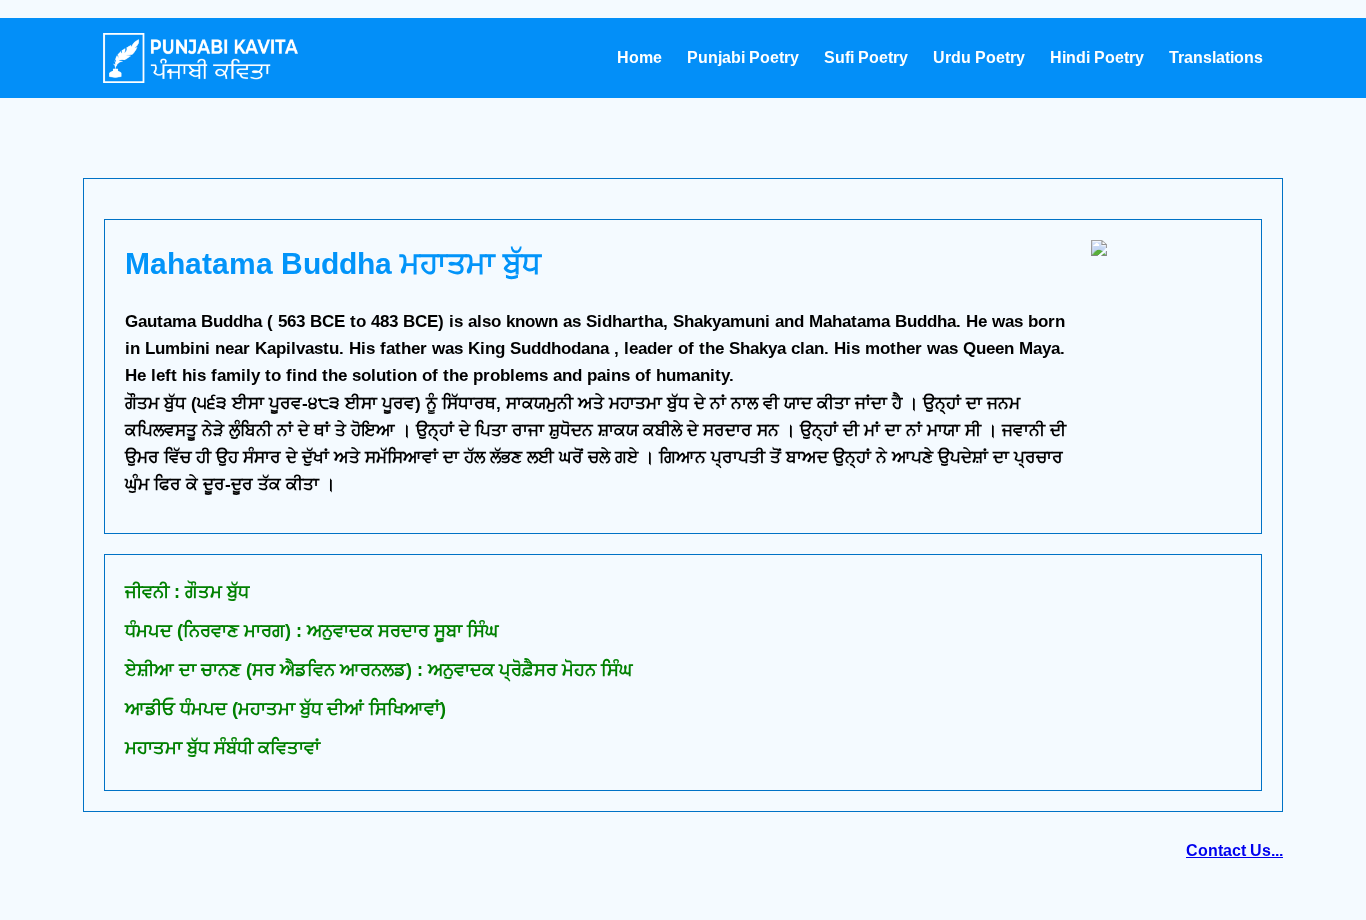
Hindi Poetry (1097, 57)
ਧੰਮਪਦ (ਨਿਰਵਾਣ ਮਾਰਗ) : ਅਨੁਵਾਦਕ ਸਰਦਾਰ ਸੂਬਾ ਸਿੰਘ (311, 631)
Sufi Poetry (866, 57)
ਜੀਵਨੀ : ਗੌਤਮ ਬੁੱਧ (187, 592)
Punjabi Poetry (743, 57)
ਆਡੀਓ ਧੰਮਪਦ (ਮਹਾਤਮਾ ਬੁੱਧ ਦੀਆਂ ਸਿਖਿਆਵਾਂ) (285, 709)
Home (639, 57)
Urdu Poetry (979, 57)
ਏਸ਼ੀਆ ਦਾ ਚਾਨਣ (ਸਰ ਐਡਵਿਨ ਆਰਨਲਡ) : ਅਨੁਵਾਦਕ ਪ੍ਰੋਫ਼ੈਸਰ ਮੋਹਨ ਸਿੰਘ (378, 670)
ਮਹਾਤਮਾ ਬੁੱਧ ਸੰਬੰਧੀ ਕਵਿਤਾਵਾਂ (222, 748)
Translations (1216, 57)
